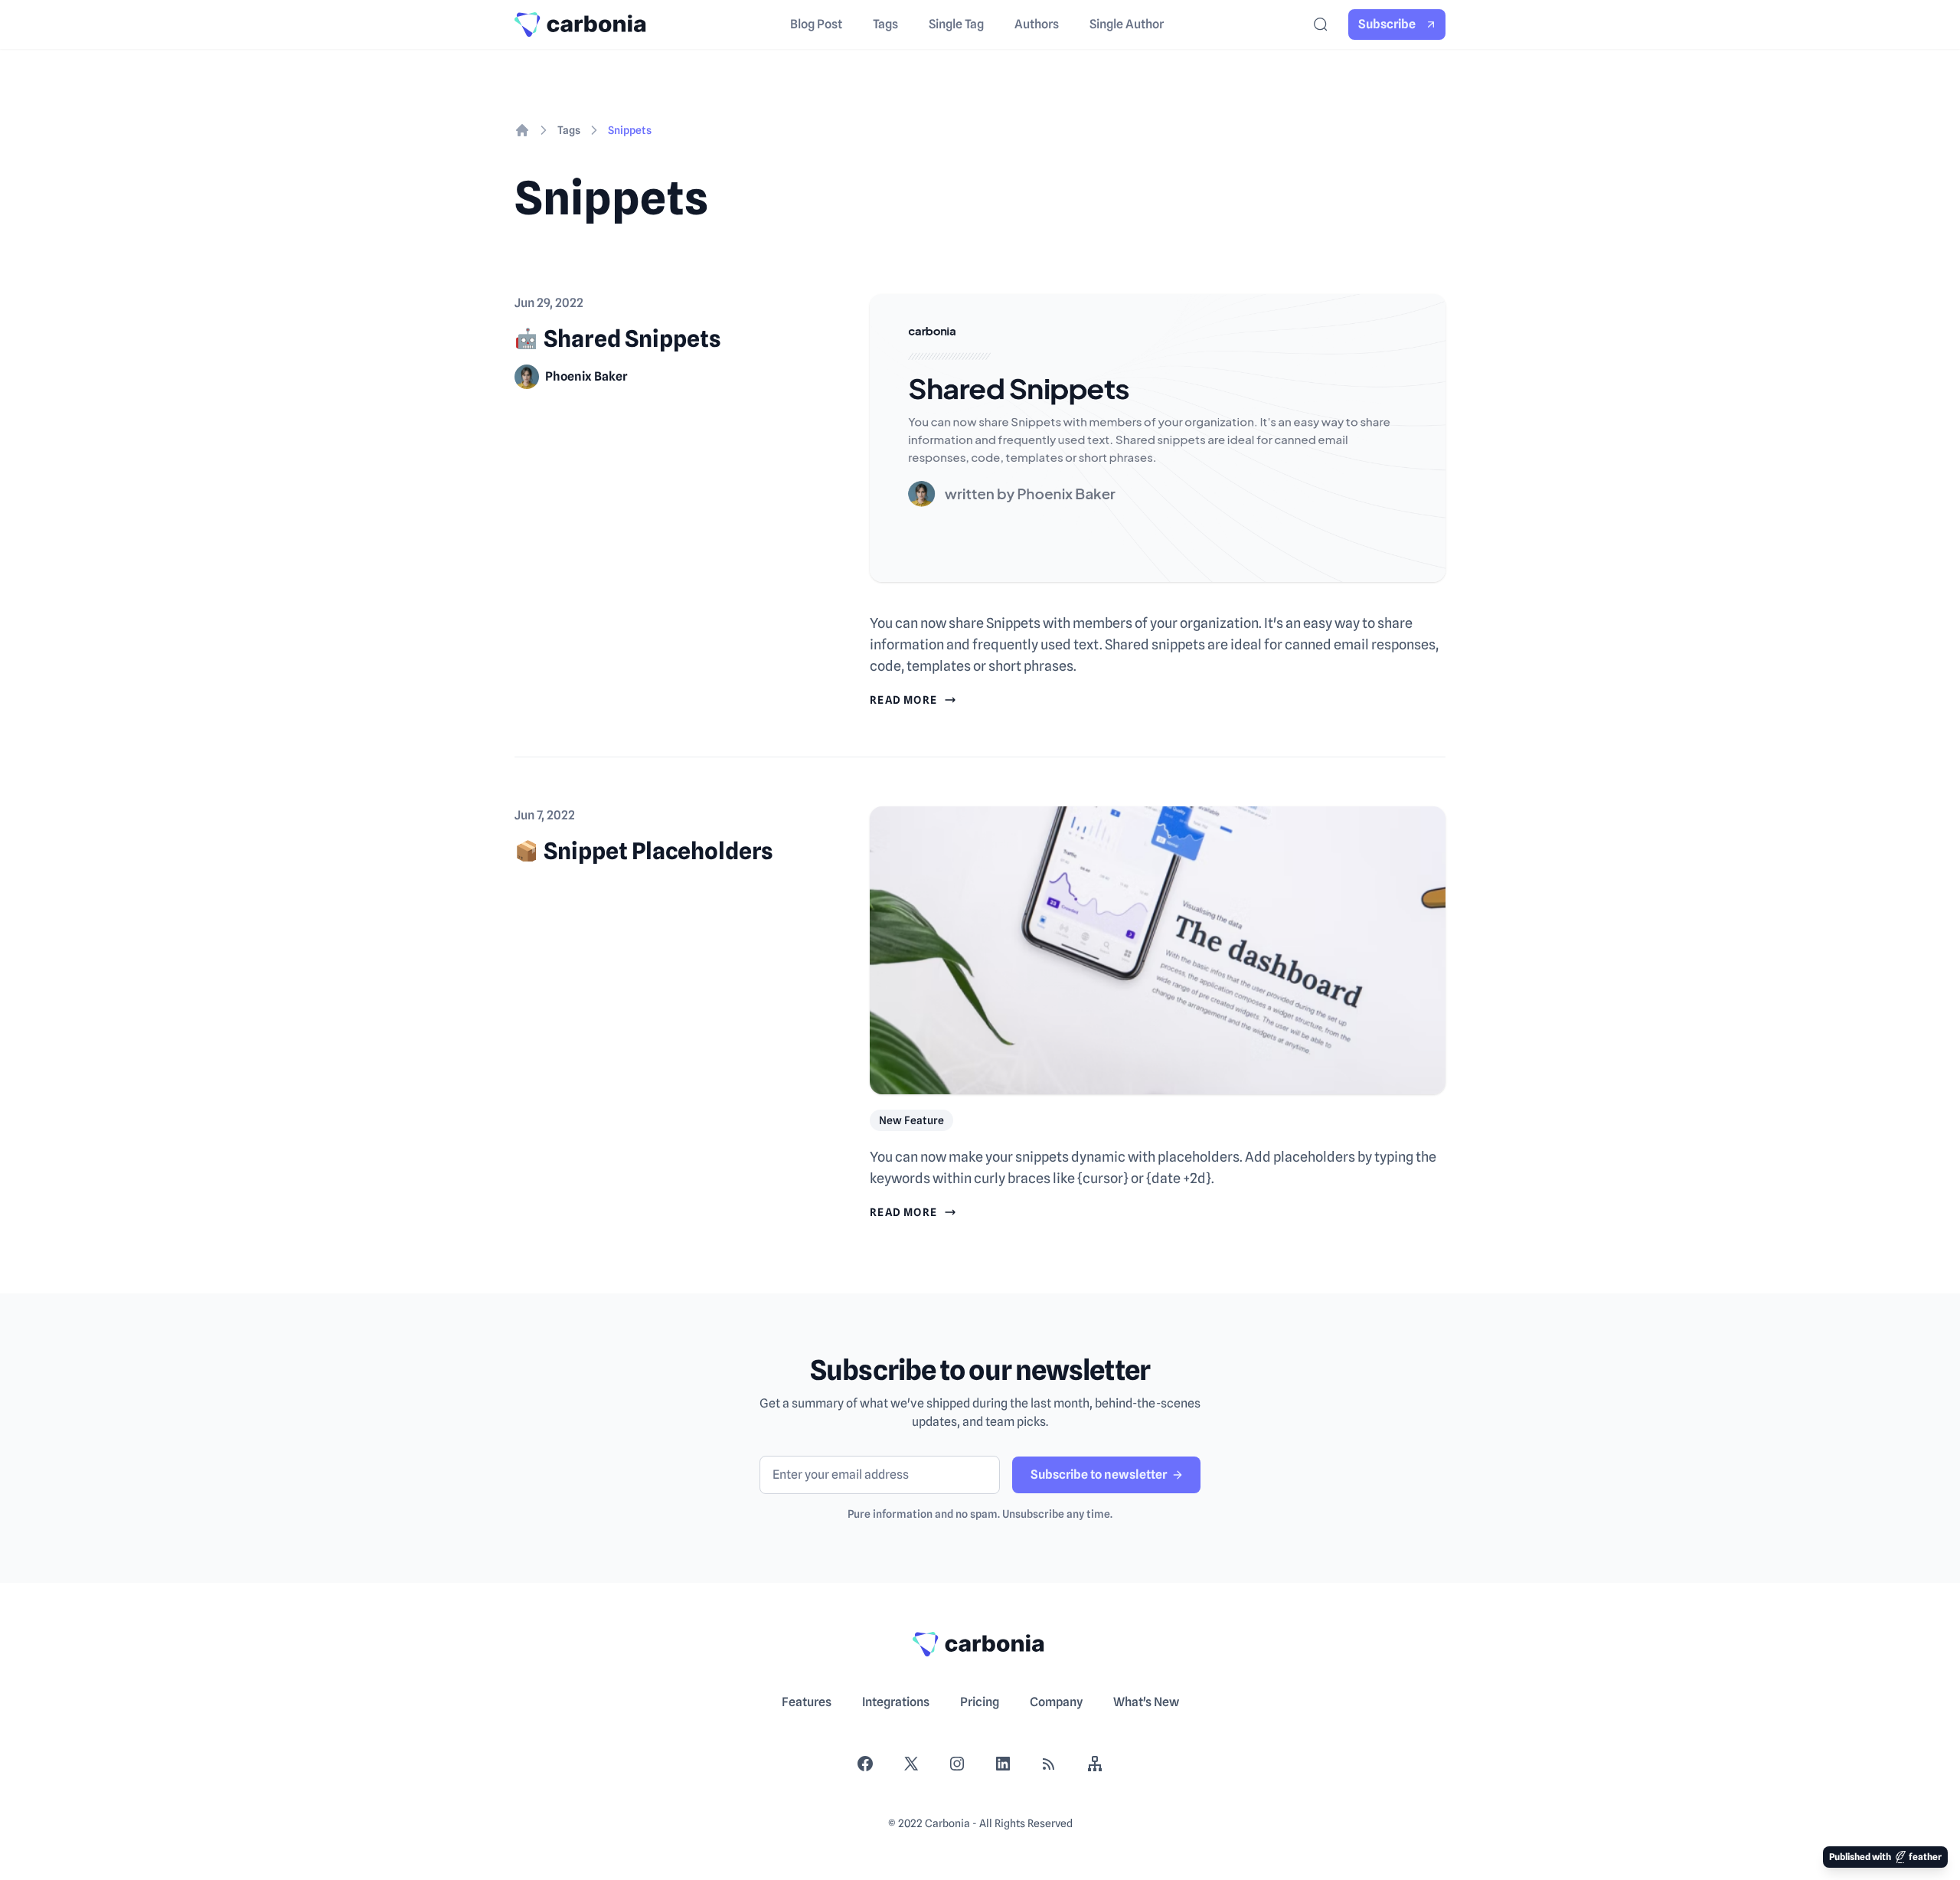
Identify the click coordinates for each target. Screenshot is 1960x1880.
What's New (1146, 1702)
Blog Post (816, 24)
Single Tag (956, 24)
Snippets (630, 130)
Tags (885, 24)
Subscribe (1387, 24)
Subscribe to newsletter (1099, 1475)
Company (1056, 1702)
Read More (904, 700)
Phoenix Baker (586, 376)
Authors (1037, 24)
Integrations (896, 1702)
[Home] (522, 130)
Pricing (980, 1702)
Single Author (1127, 24)
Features (807, 1702)
